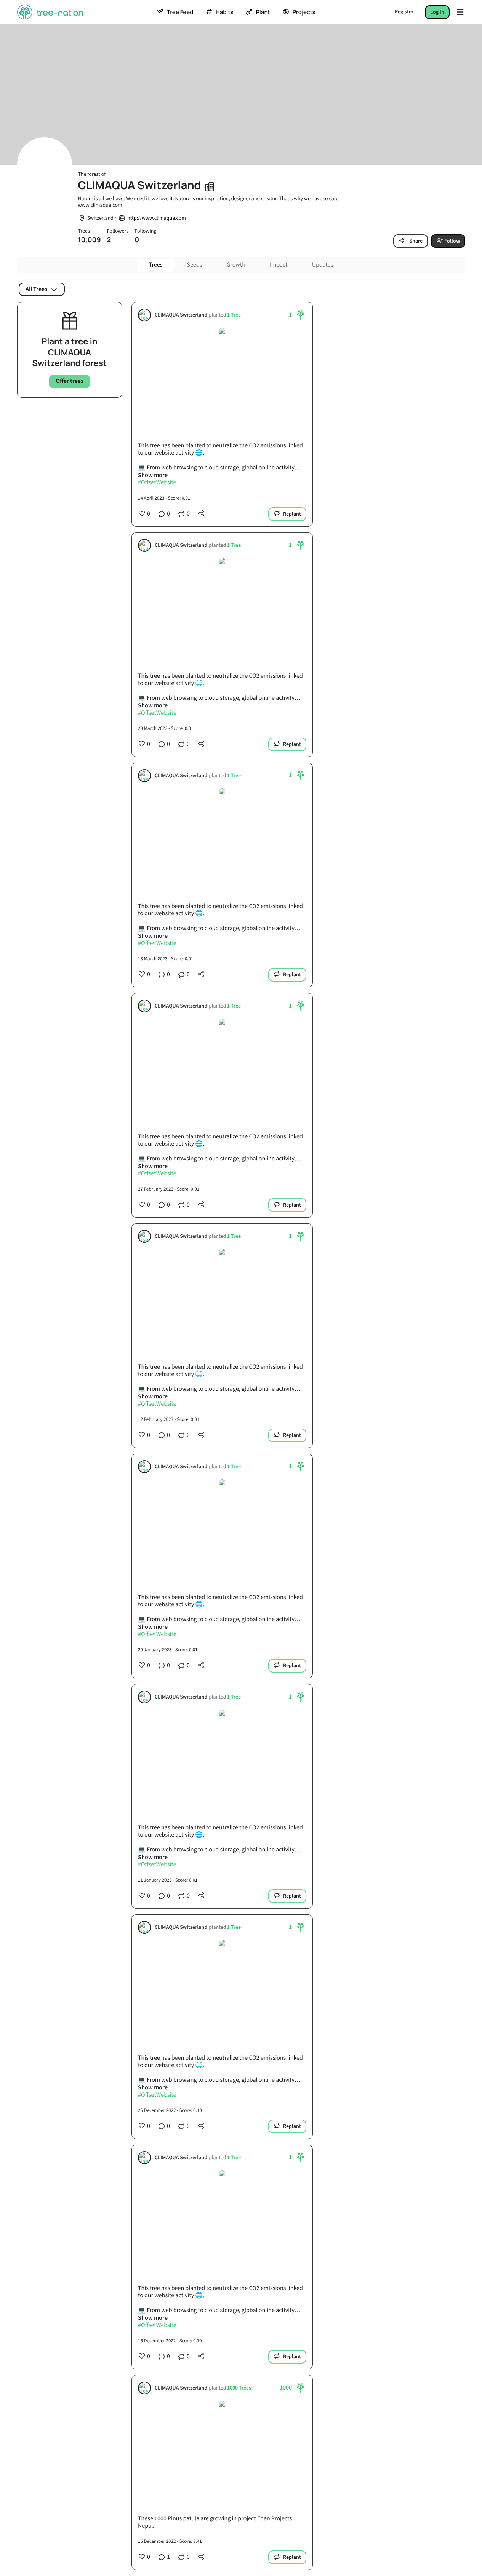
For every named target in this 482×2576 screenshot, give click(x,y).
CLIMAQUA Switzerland (181, 315)
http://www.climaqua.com (157, 218)
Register (404, 12)
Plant (263, 12)
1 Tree (234, 315)
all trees (36, 289)
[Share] (201, 513)
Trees (156, 265)
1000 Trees (239, 2388)
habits (224, 12)
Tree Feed (180, 12)
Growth (236, 265)
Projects (304, 12)
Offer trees (70, 381)
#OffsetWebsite (157, 483)
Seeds (194, 265)
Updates (323, 265)
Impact (279, 265)
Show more (153, 475)
